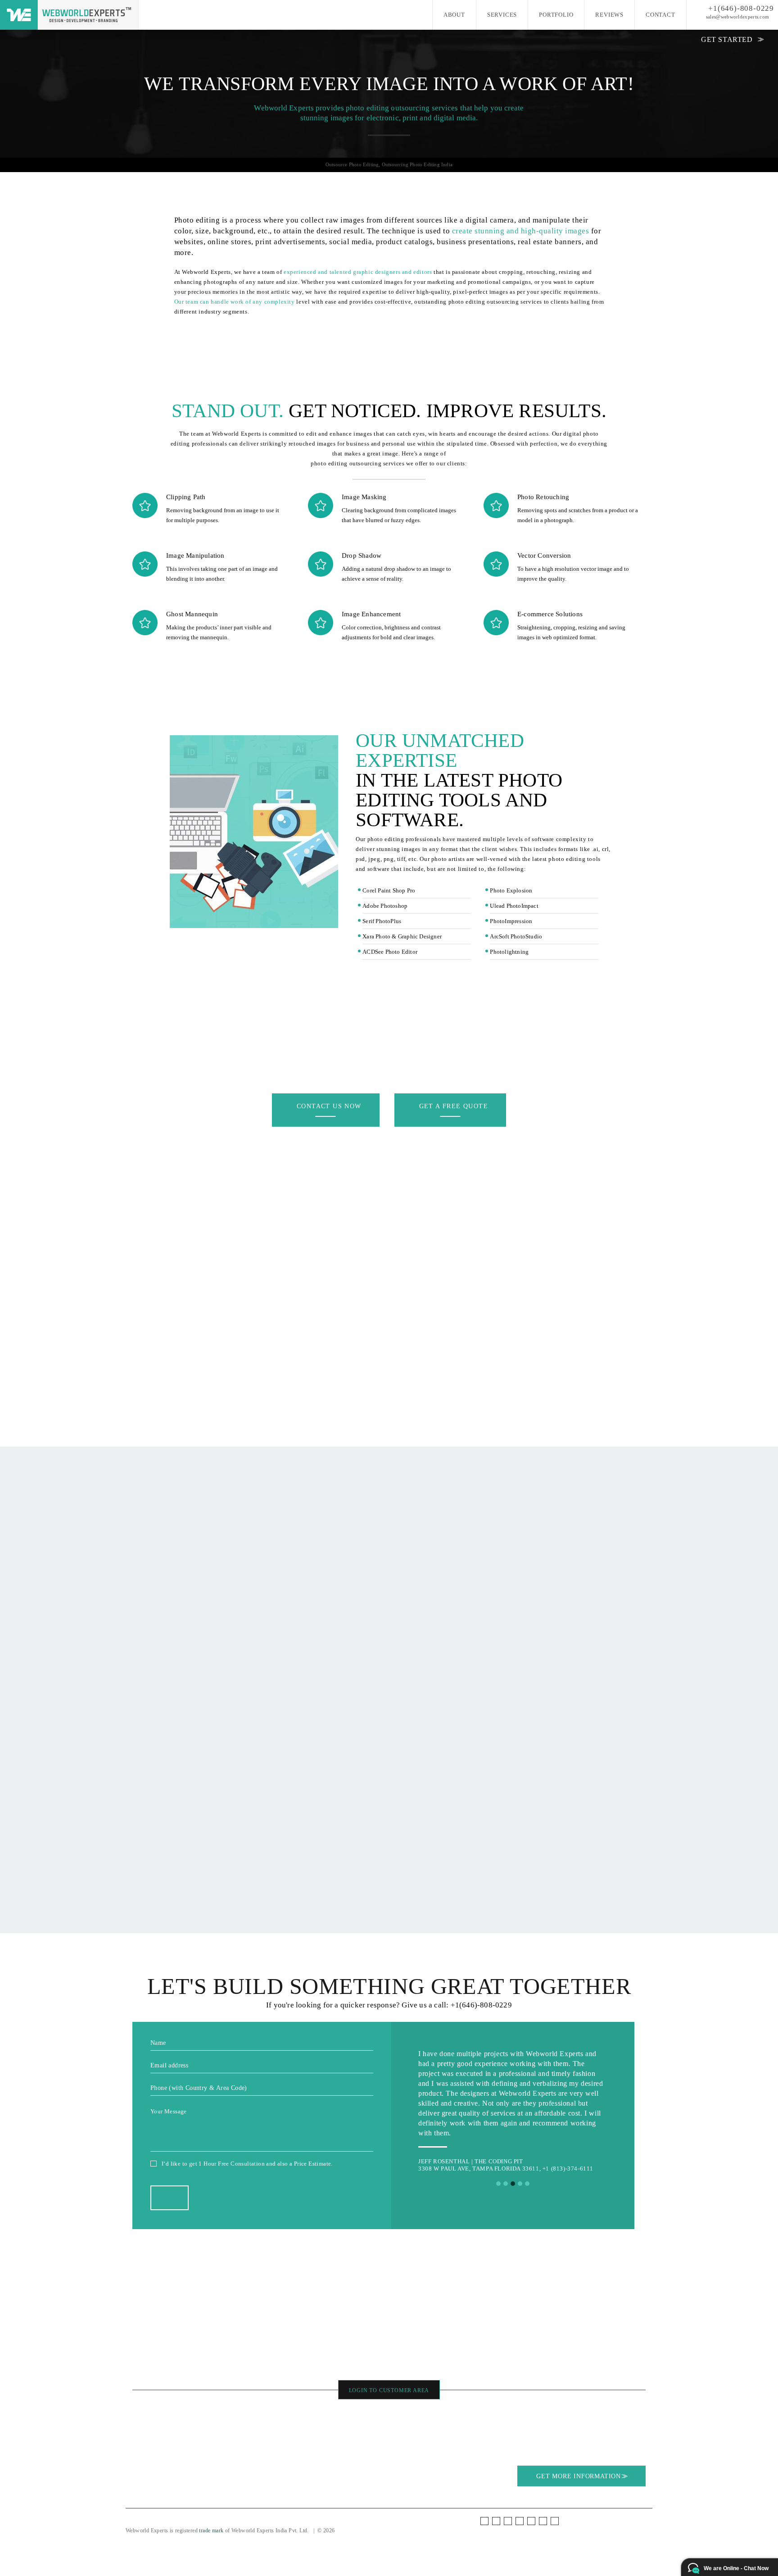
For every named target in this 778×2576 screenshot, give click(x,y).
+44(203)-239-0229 (356, 2351)
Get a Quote (291, 2440)
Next (596, 2111)
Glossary (143, 2460)
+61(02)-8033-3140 (429, 2351)
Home (140, 2420)
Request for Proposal (302, 2430)
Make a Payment (296, 2450)
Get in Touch (292, 2420)
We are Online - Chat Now (736, 2568)
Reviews (609, 15)
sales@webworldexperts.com (738, 17)
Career (140, 2470)
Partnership (217, 2440)
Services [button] (143, 2430)
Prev (430, 2111)
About (454, 15)
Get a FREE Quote (454, 1106)
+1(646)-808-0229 (741, 8)
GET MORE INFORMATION (580, 2476)
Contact (660, 15)
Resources (145, 2450)
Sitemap (213, 2450)
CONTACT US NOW (329, 1106)
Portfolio (556, 15)
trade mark (211, 2530)
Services (502, 15)
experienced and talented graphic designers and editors (358, 272)
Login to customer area (389, 2390)
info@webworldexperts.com (431, 2363)
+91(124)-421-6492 (503, 2351)
